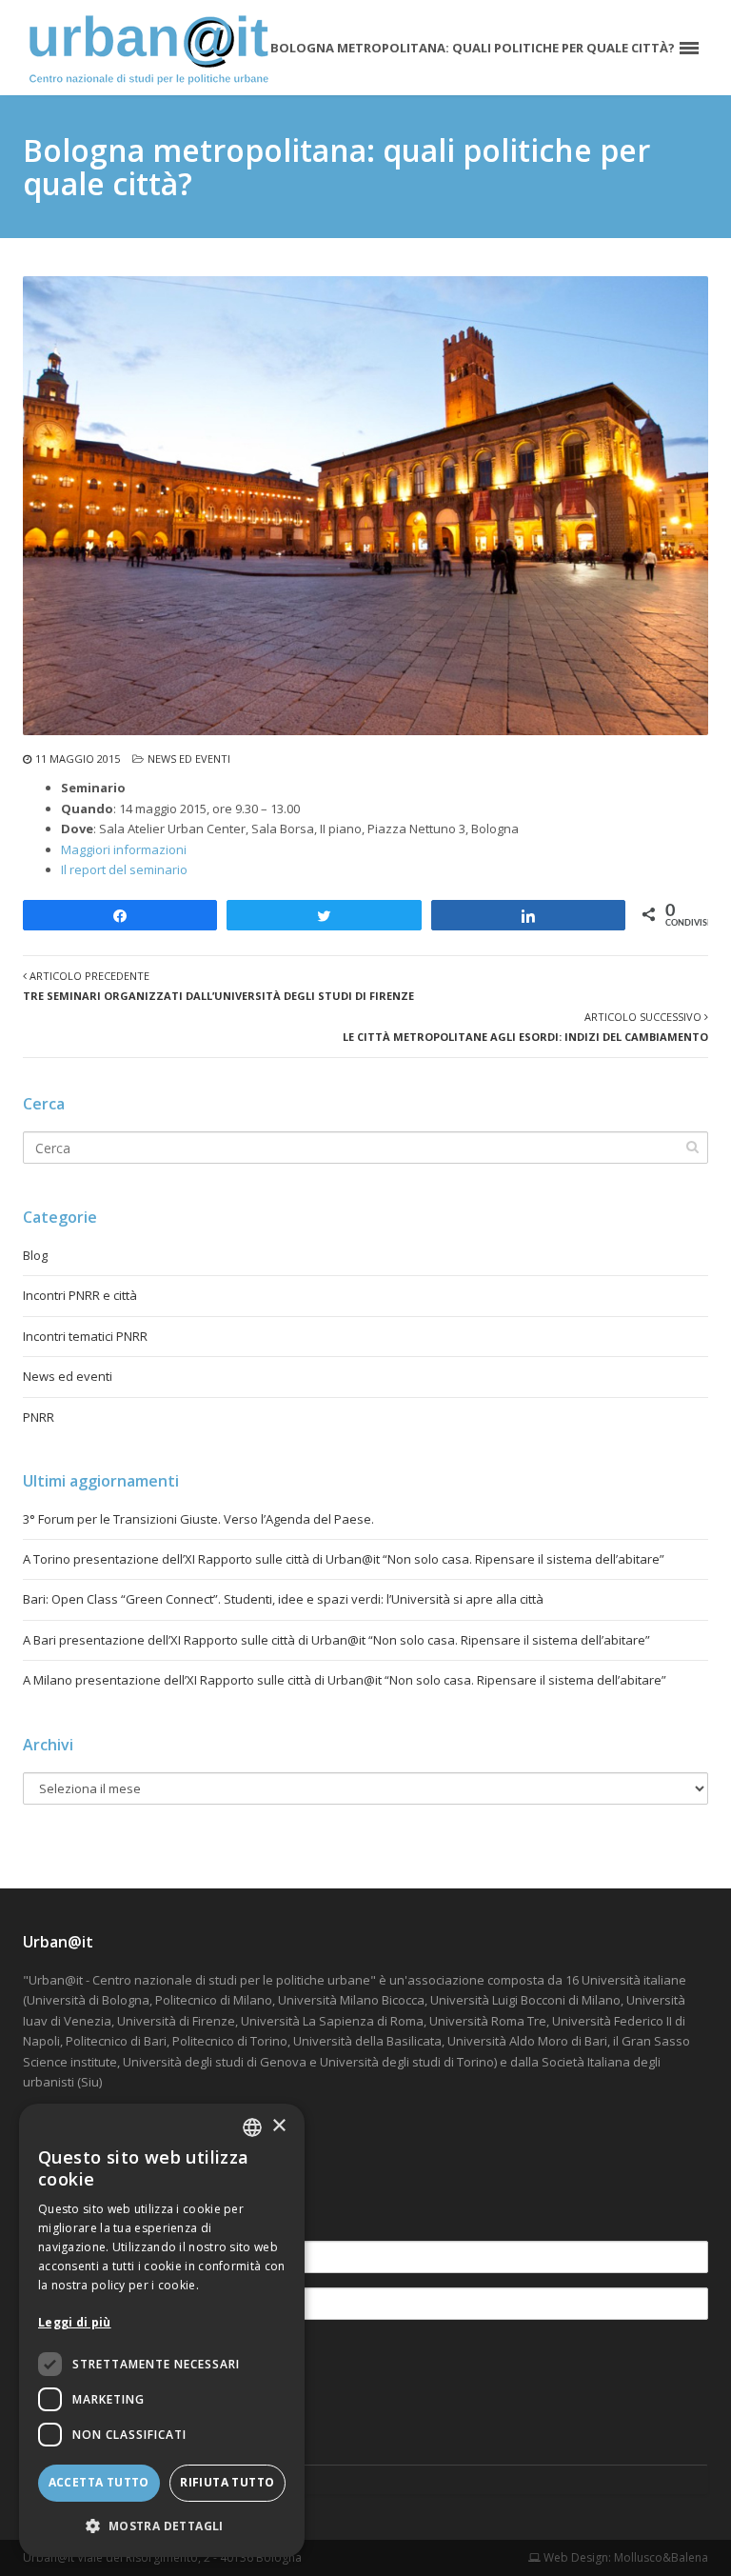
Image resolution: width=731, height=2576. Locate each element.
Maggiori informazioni (124, 849)
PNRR (39, 1417)
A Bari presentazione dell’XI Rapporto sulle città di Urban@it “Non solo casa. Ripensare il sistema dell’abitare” (336, 1640)
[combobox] (252, 2127)
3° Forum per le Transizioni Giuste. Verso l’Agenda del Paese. (198, 1519)
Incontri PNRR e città (80, 1295)
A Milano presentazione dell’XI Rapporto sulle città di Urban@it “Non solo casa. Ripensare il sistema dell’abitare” (345, 1680)
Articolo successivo (525, 1027)
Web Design (574, 2557)
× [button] (278, 2126)
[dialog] (162, 2330)
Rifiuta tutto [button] (227, 2482)
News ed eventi (189, 759)
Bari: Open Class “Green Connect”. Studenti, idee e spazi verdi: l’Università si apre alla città (283, 1599)
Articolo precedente (218, 986)
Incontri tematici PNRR (85, 1336)
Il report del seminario (124, 869)
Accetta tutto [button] (99, 2482)
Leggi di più (75, 2322)
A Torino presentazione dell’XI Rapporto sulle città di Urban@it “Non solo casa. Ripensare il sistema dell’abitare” (344, 1559)
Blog (35, 1255)
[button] (162, 2526)
